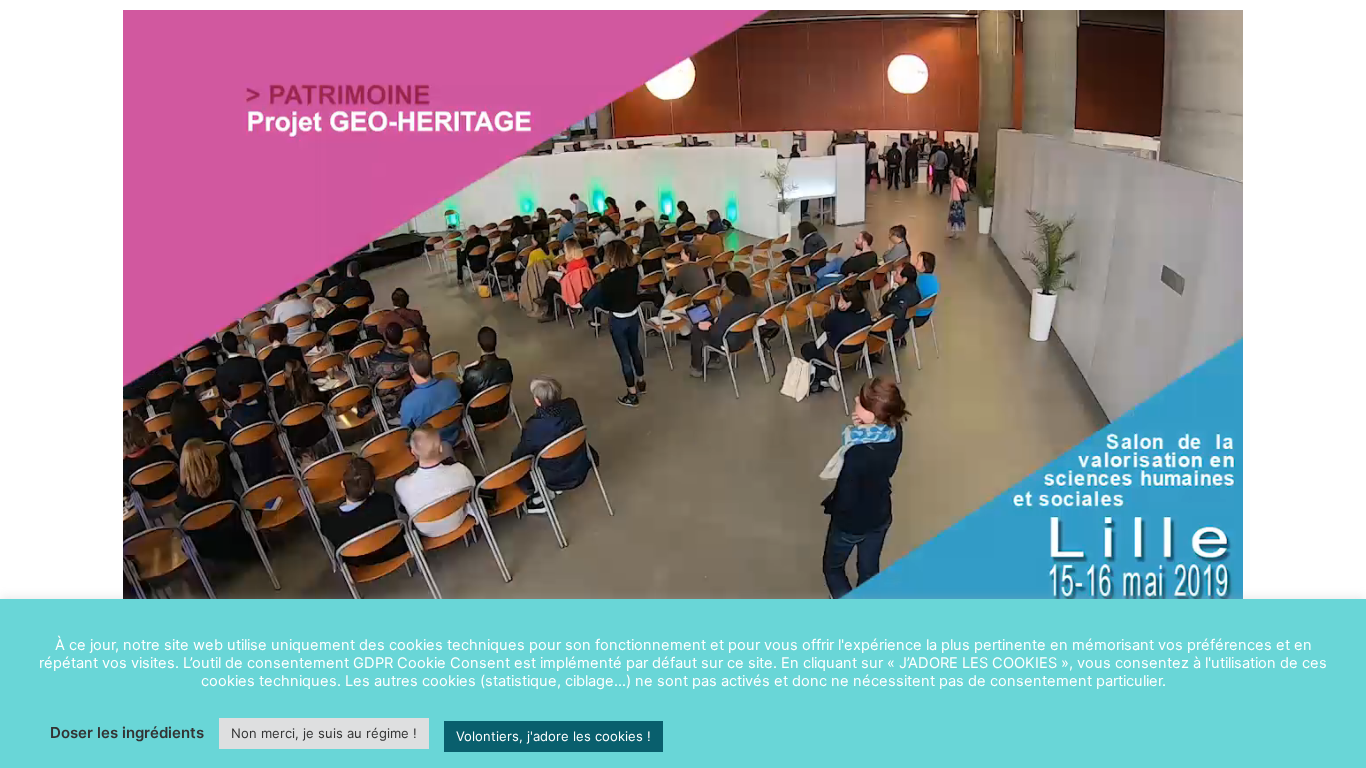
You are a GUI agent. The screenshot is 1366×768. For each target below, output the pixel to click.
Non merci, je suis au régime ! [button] (324, 733)
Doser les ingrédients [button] (127, 732)
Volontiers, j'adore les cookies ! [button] (553, 736)
